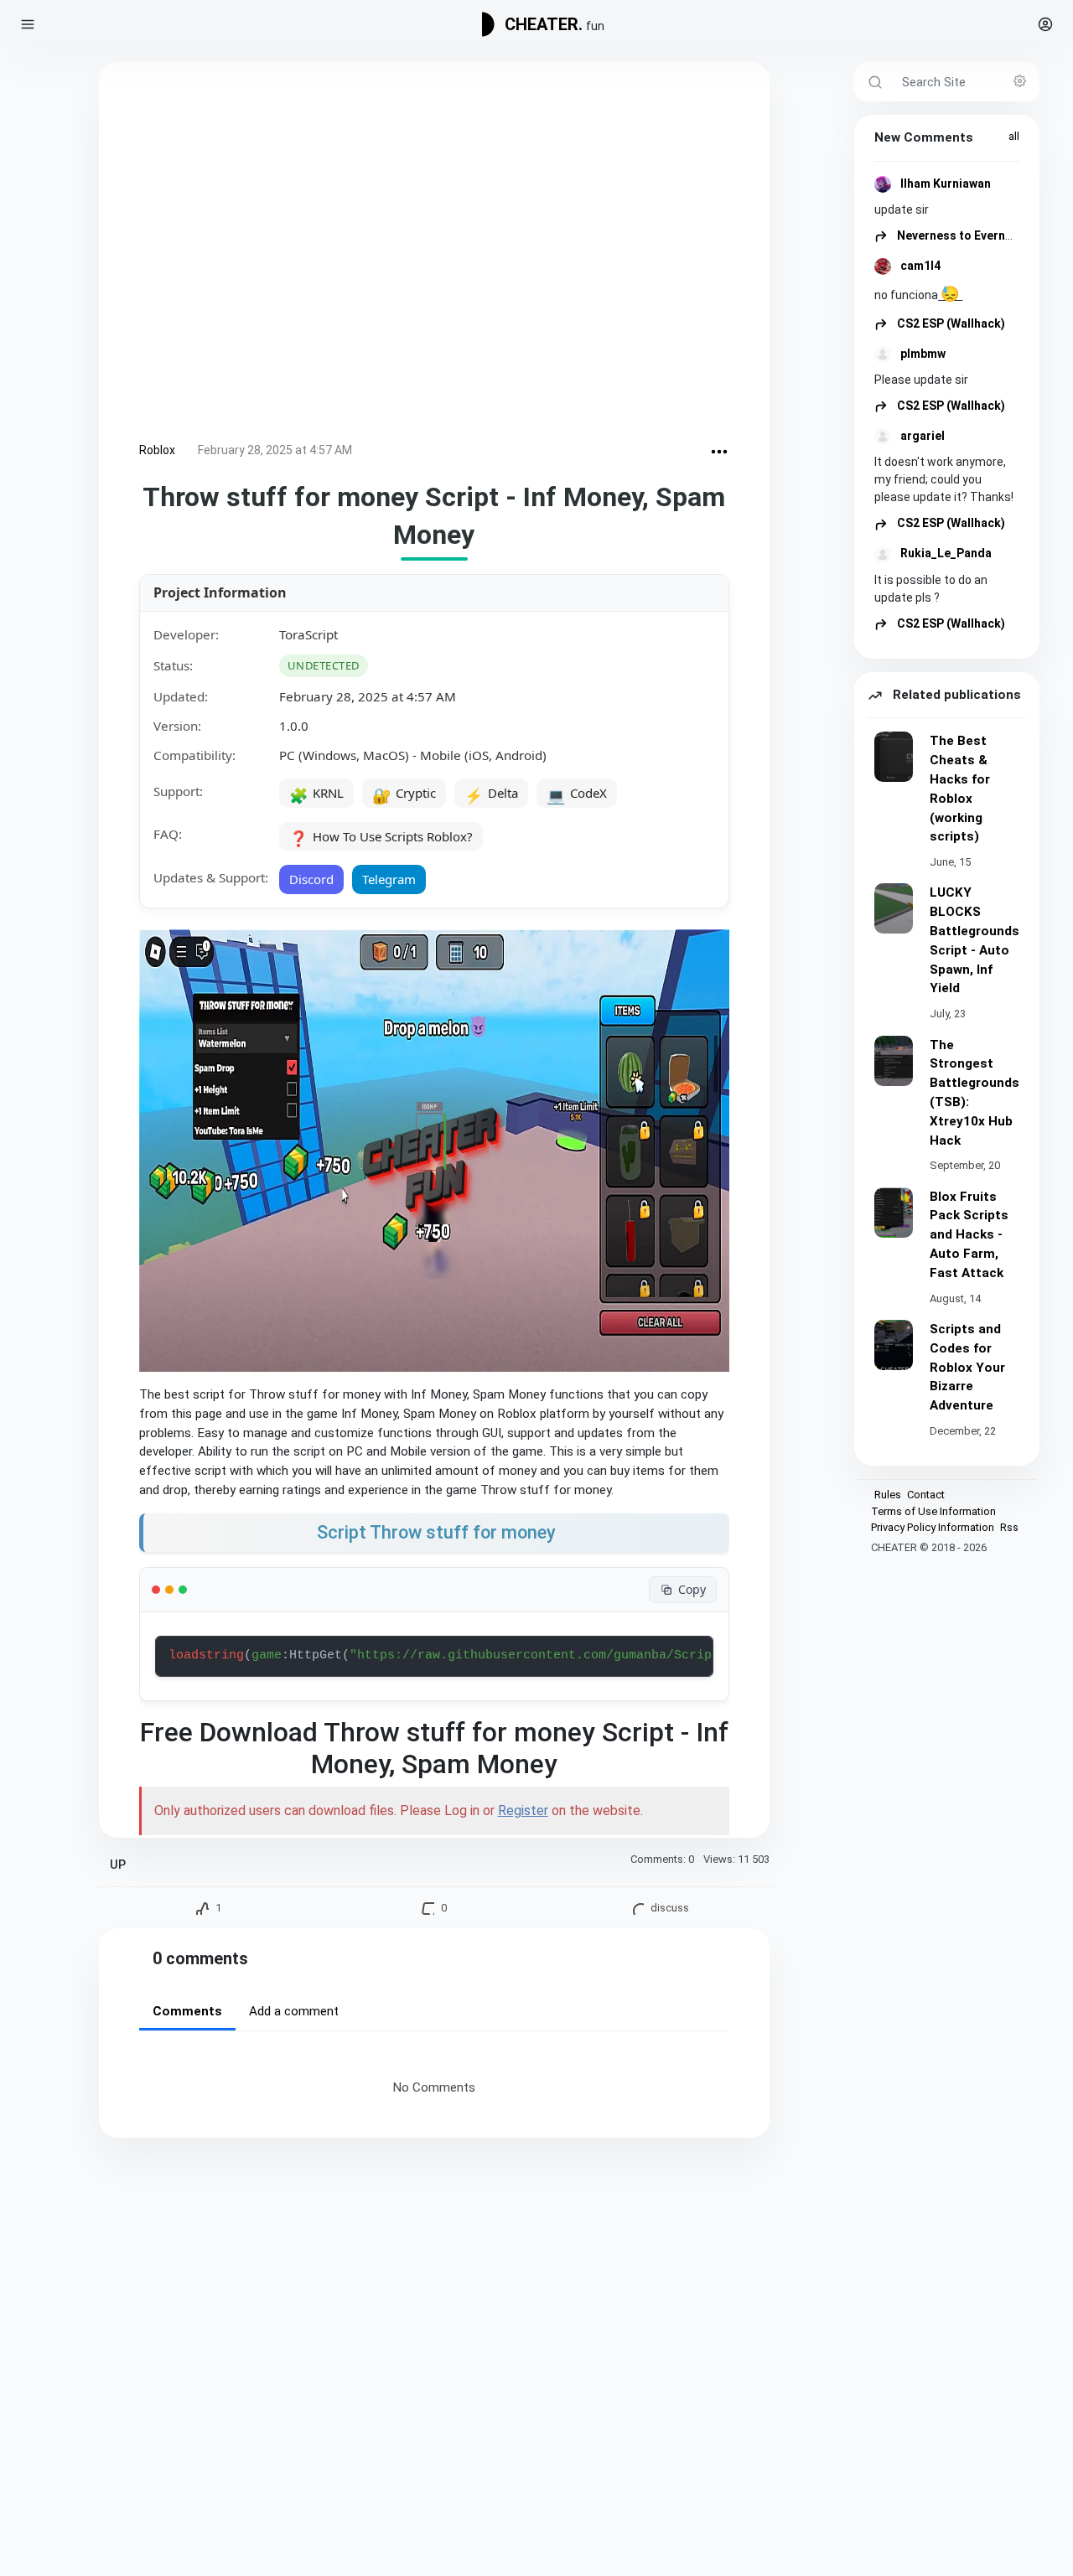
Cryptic (404, 794)
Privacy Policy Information (933, 1527)
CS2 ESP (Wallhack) (950, 323)
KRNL (316, 794)
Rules (888, 1495)
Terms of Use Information (933, 1511)
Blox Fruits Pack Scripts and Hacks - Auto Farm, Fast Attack (969, 1235)
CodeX (577, 794)
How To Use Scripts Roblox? (381, 838)
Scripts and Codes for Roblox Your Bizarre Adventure (967, 1367)
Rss (1009, 1527)
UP (118, 1865)
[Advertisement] (434, 255)
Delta (491, 794)
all (1014, 136)
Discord (311, 879)
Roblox (157, 450)
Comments (187, 2011)
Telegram (389, 879)
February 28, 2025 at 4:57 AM (275, 450)
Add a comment (294, 2011)
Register (523, 1810)
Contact (926, 1495)
